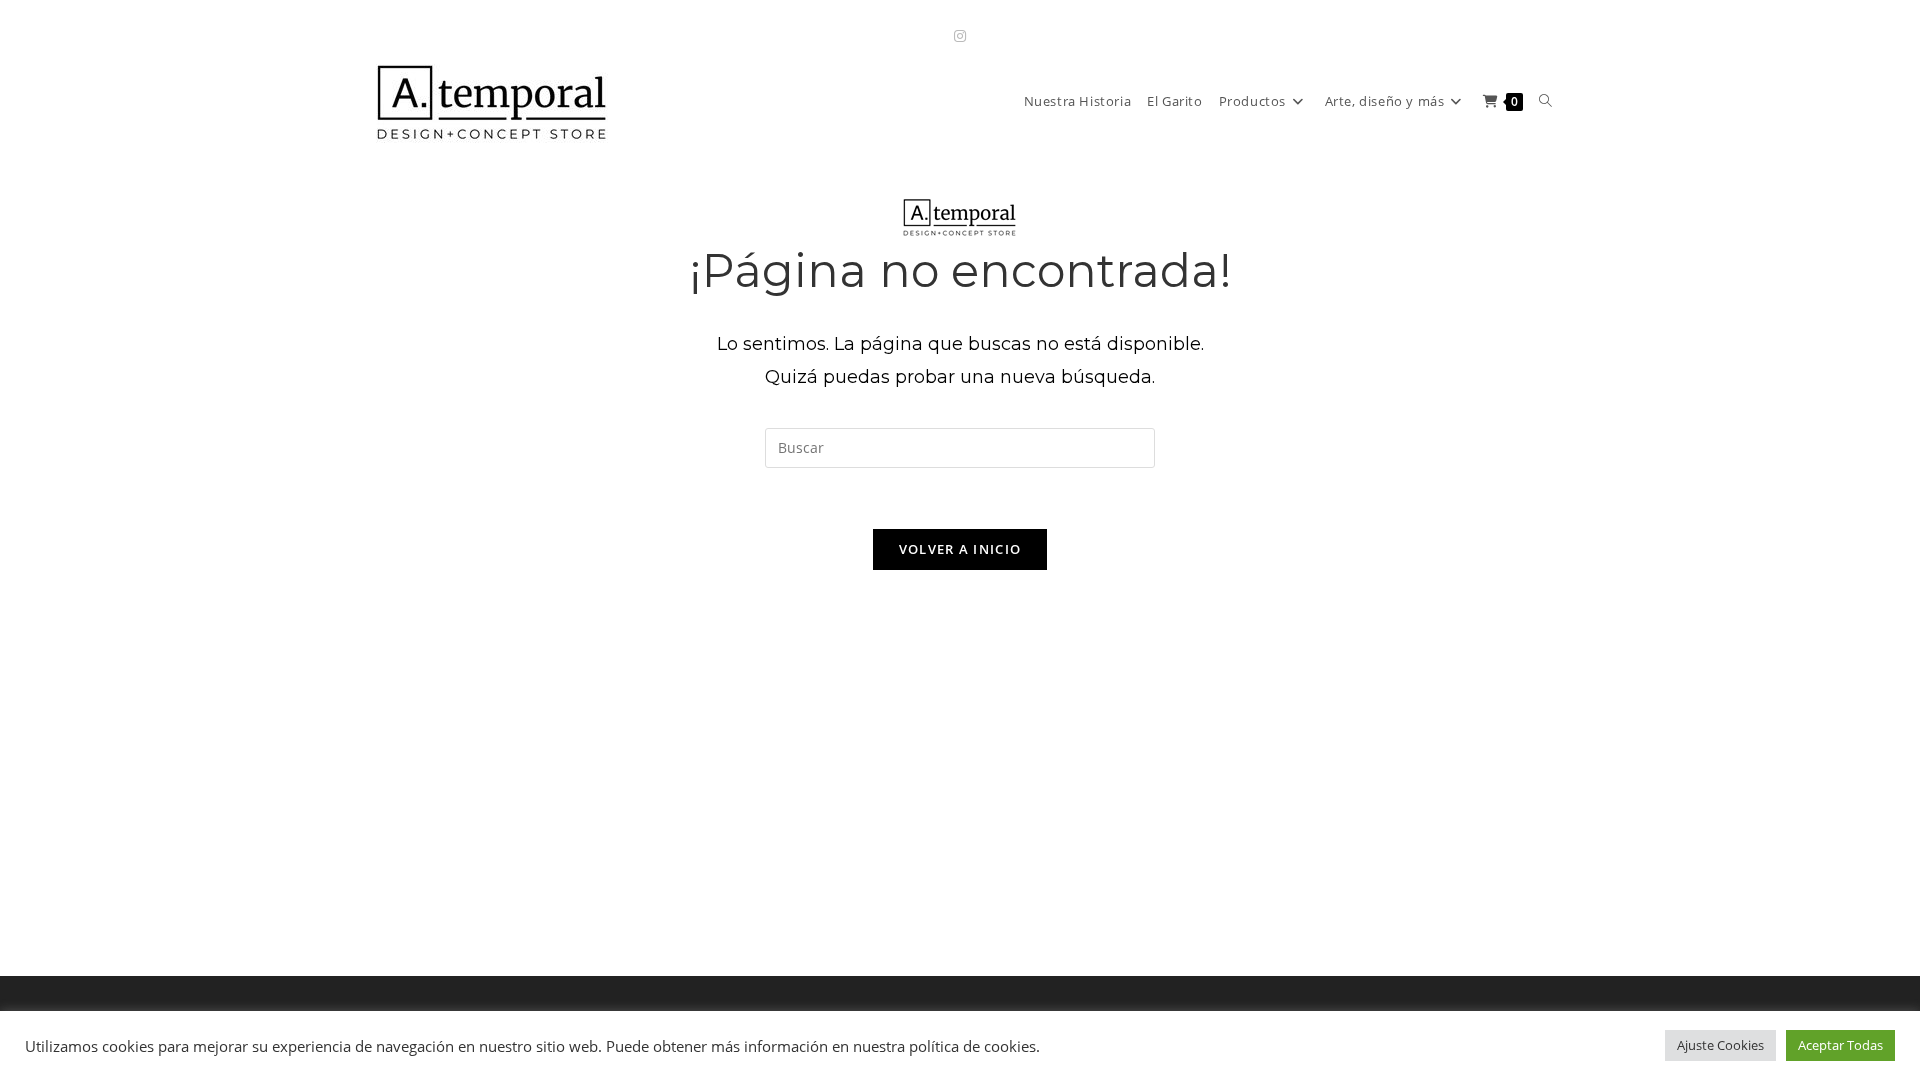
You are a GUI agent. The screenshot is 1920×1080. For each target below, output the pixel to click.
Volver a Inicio (960, 549)
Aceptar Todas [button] (1840, 1045)
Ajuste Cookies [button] (1720, 1045)
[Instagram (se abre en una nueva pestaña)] (960, 35)
